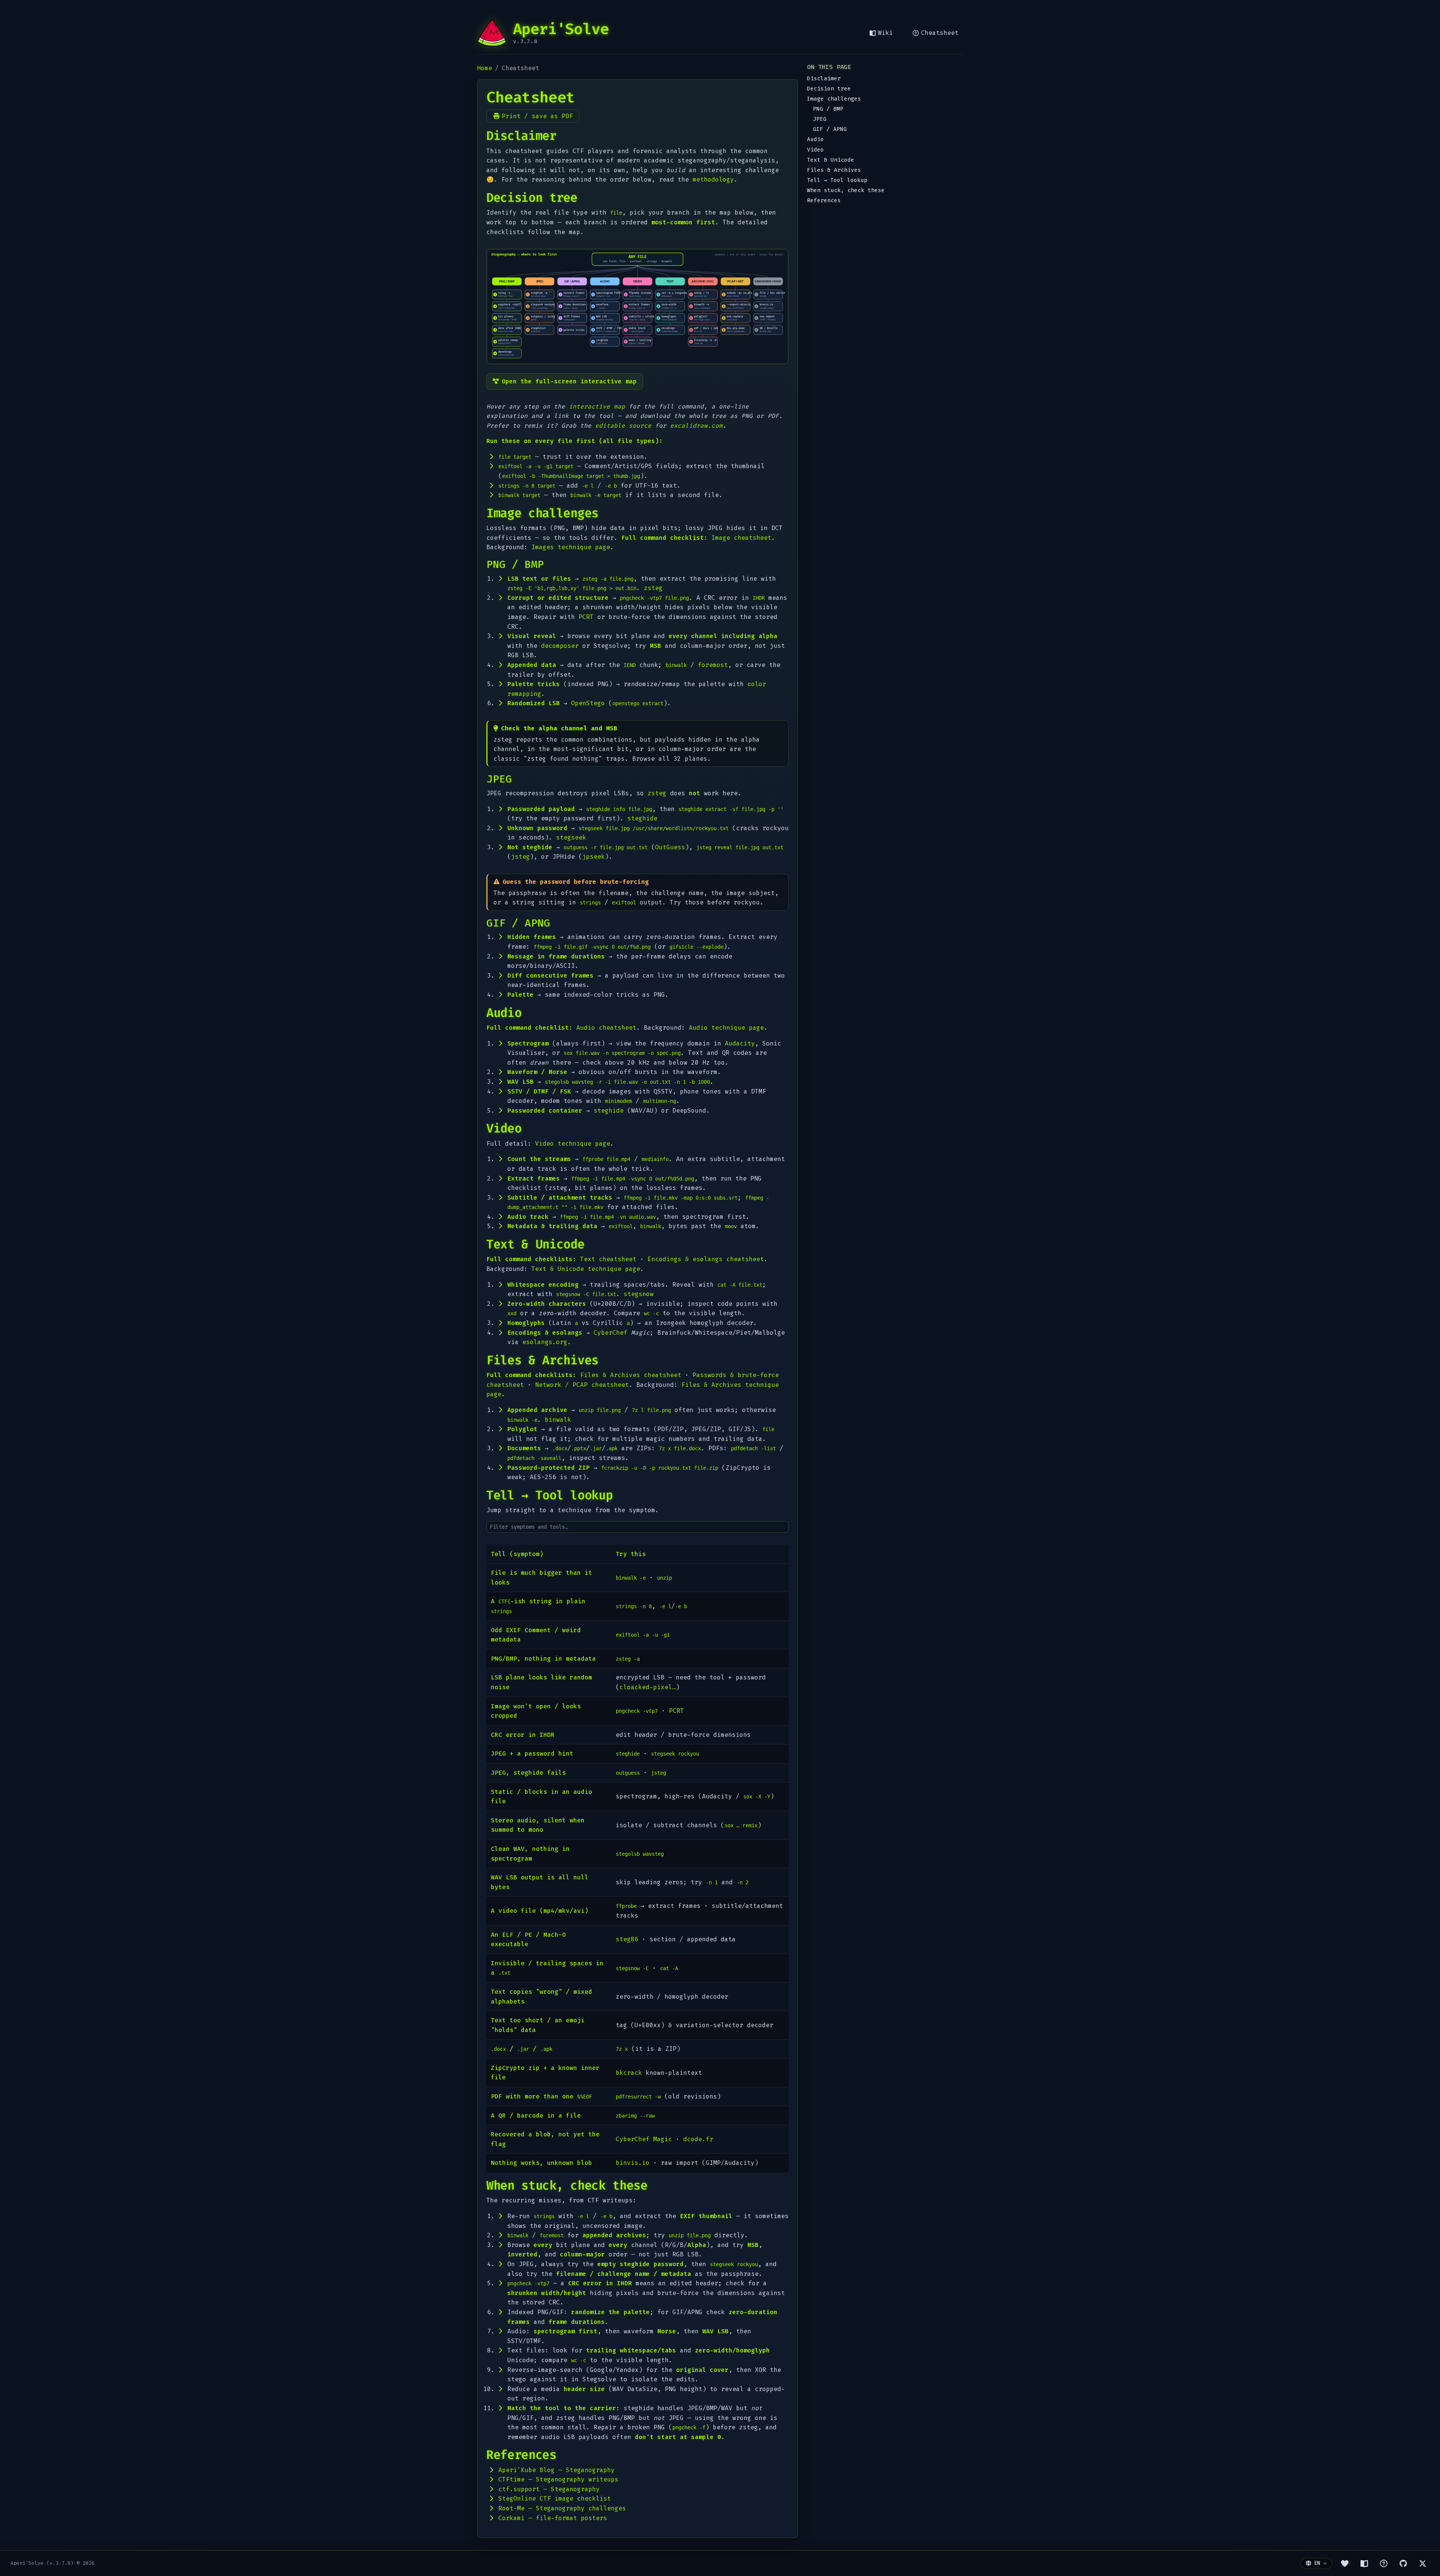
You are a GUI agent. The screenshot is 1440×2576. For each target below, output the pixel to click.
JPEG (820, 119)
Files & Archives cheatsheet (631, 1375)
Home (484, 68)
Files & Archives (834, 170)
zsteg (653, 588)
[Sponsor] (1345, 2563)
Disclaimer (824, 79)
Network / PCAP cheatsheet (582, 1385)
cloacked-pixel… (648, 1687)
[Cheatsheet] (1384, 2563)
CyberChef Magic (644, 2139)
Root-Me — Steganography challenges (562, 2508)
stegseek (571, 837)
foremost (713, 665)
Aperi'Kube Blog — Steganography (556, 2470)
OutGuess (670, 847)
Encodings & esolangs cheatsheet (706, 1259)
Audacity (740, 1043)
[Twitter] (1423, 2563)
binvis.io (633, 2163)
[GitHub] (1403, 2563)
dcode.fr (698, 2139)
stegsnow (639, 1294)
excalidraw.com (696, 426)
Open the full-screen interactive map (569, 381)
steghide (642, 818)
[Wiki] (1364, 2563)
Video (815, 150)
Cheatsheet (940, 33)
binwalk (558, 1420)
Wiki (885, 33)
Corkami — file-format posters (553, 2518)
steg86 (627, 1939)
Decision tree (829, 89)
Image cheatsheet (741, 538)
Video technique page (573, 1144)
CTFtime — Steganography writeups (558, 2479)
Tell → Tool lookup (837, 180)
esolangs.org (545, 1342)
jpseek (594, 857)
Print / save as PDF (537, 116)
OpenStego (588, 703)
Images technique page (571, 547)
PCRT (586, 617)
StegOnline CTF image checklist (555, 2499)
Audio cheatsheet (606, 1028)
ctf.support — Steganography (549, 2489)
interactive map (597, 406)
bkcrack (629, 2073)
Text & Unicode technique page (586, 1269)
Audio (815, 139)
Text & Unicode (831, 160)
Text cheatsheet (608, 1259)
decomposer (560, 646)
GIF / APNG (830, 129)
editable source (623, 426)
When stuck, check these (846, 190)
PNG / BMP (828, 109)
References (824, 201)
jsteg (520, 857)
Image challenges (834, 99)
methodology (713, 179)
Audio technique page (726, 1028)
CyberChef (610, 1333)
